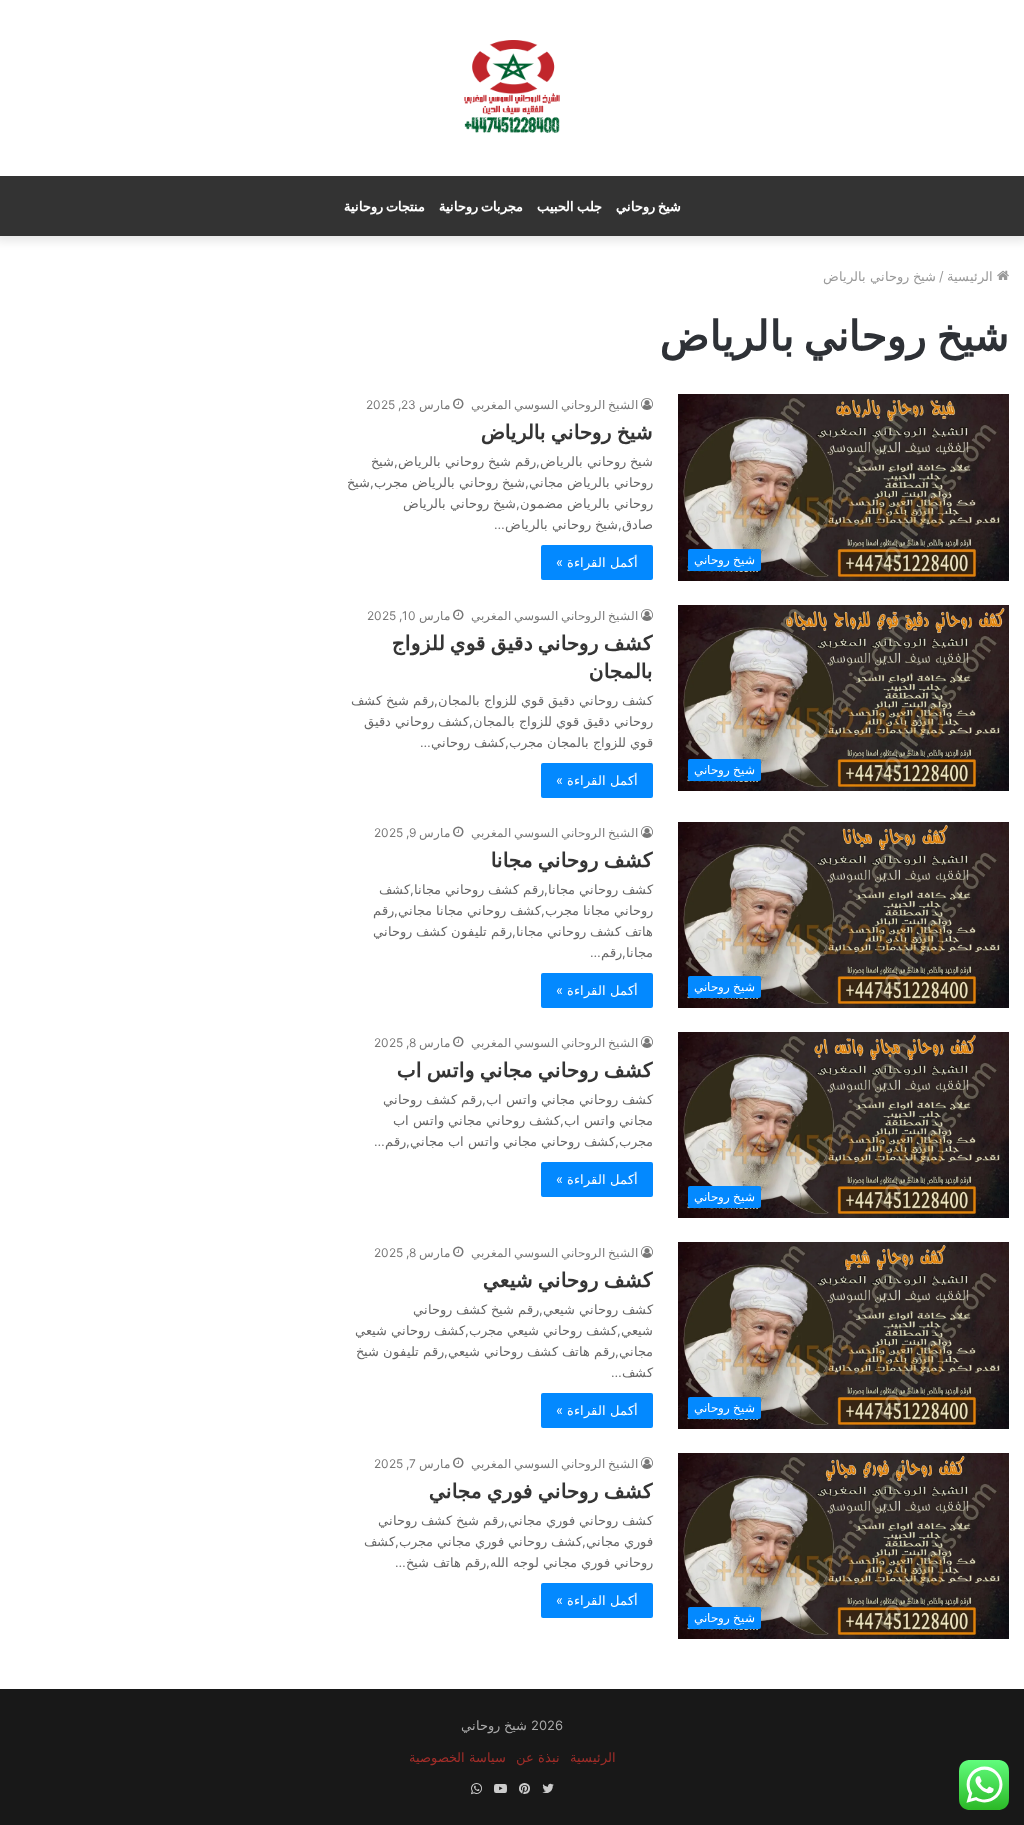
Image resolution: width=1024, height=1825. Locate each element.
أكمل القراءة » (597, 562)
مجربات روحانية (481, 206)
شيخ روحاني (648, 206)
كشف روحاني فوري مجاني (541, 1491)
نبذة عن (538, 1757)
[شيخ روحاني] (512, 88)
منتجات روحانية (384, 206)
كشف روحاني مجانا (572, 860)
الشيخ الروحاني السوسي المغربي (554, 404)
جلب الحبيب (569, 206)
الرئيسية (972, 276)
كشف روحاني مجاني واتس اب (525, 1070)
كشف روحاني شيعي (568, 1280)
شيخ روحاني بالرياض (567, 432)
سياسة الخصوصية (457, 1757)
